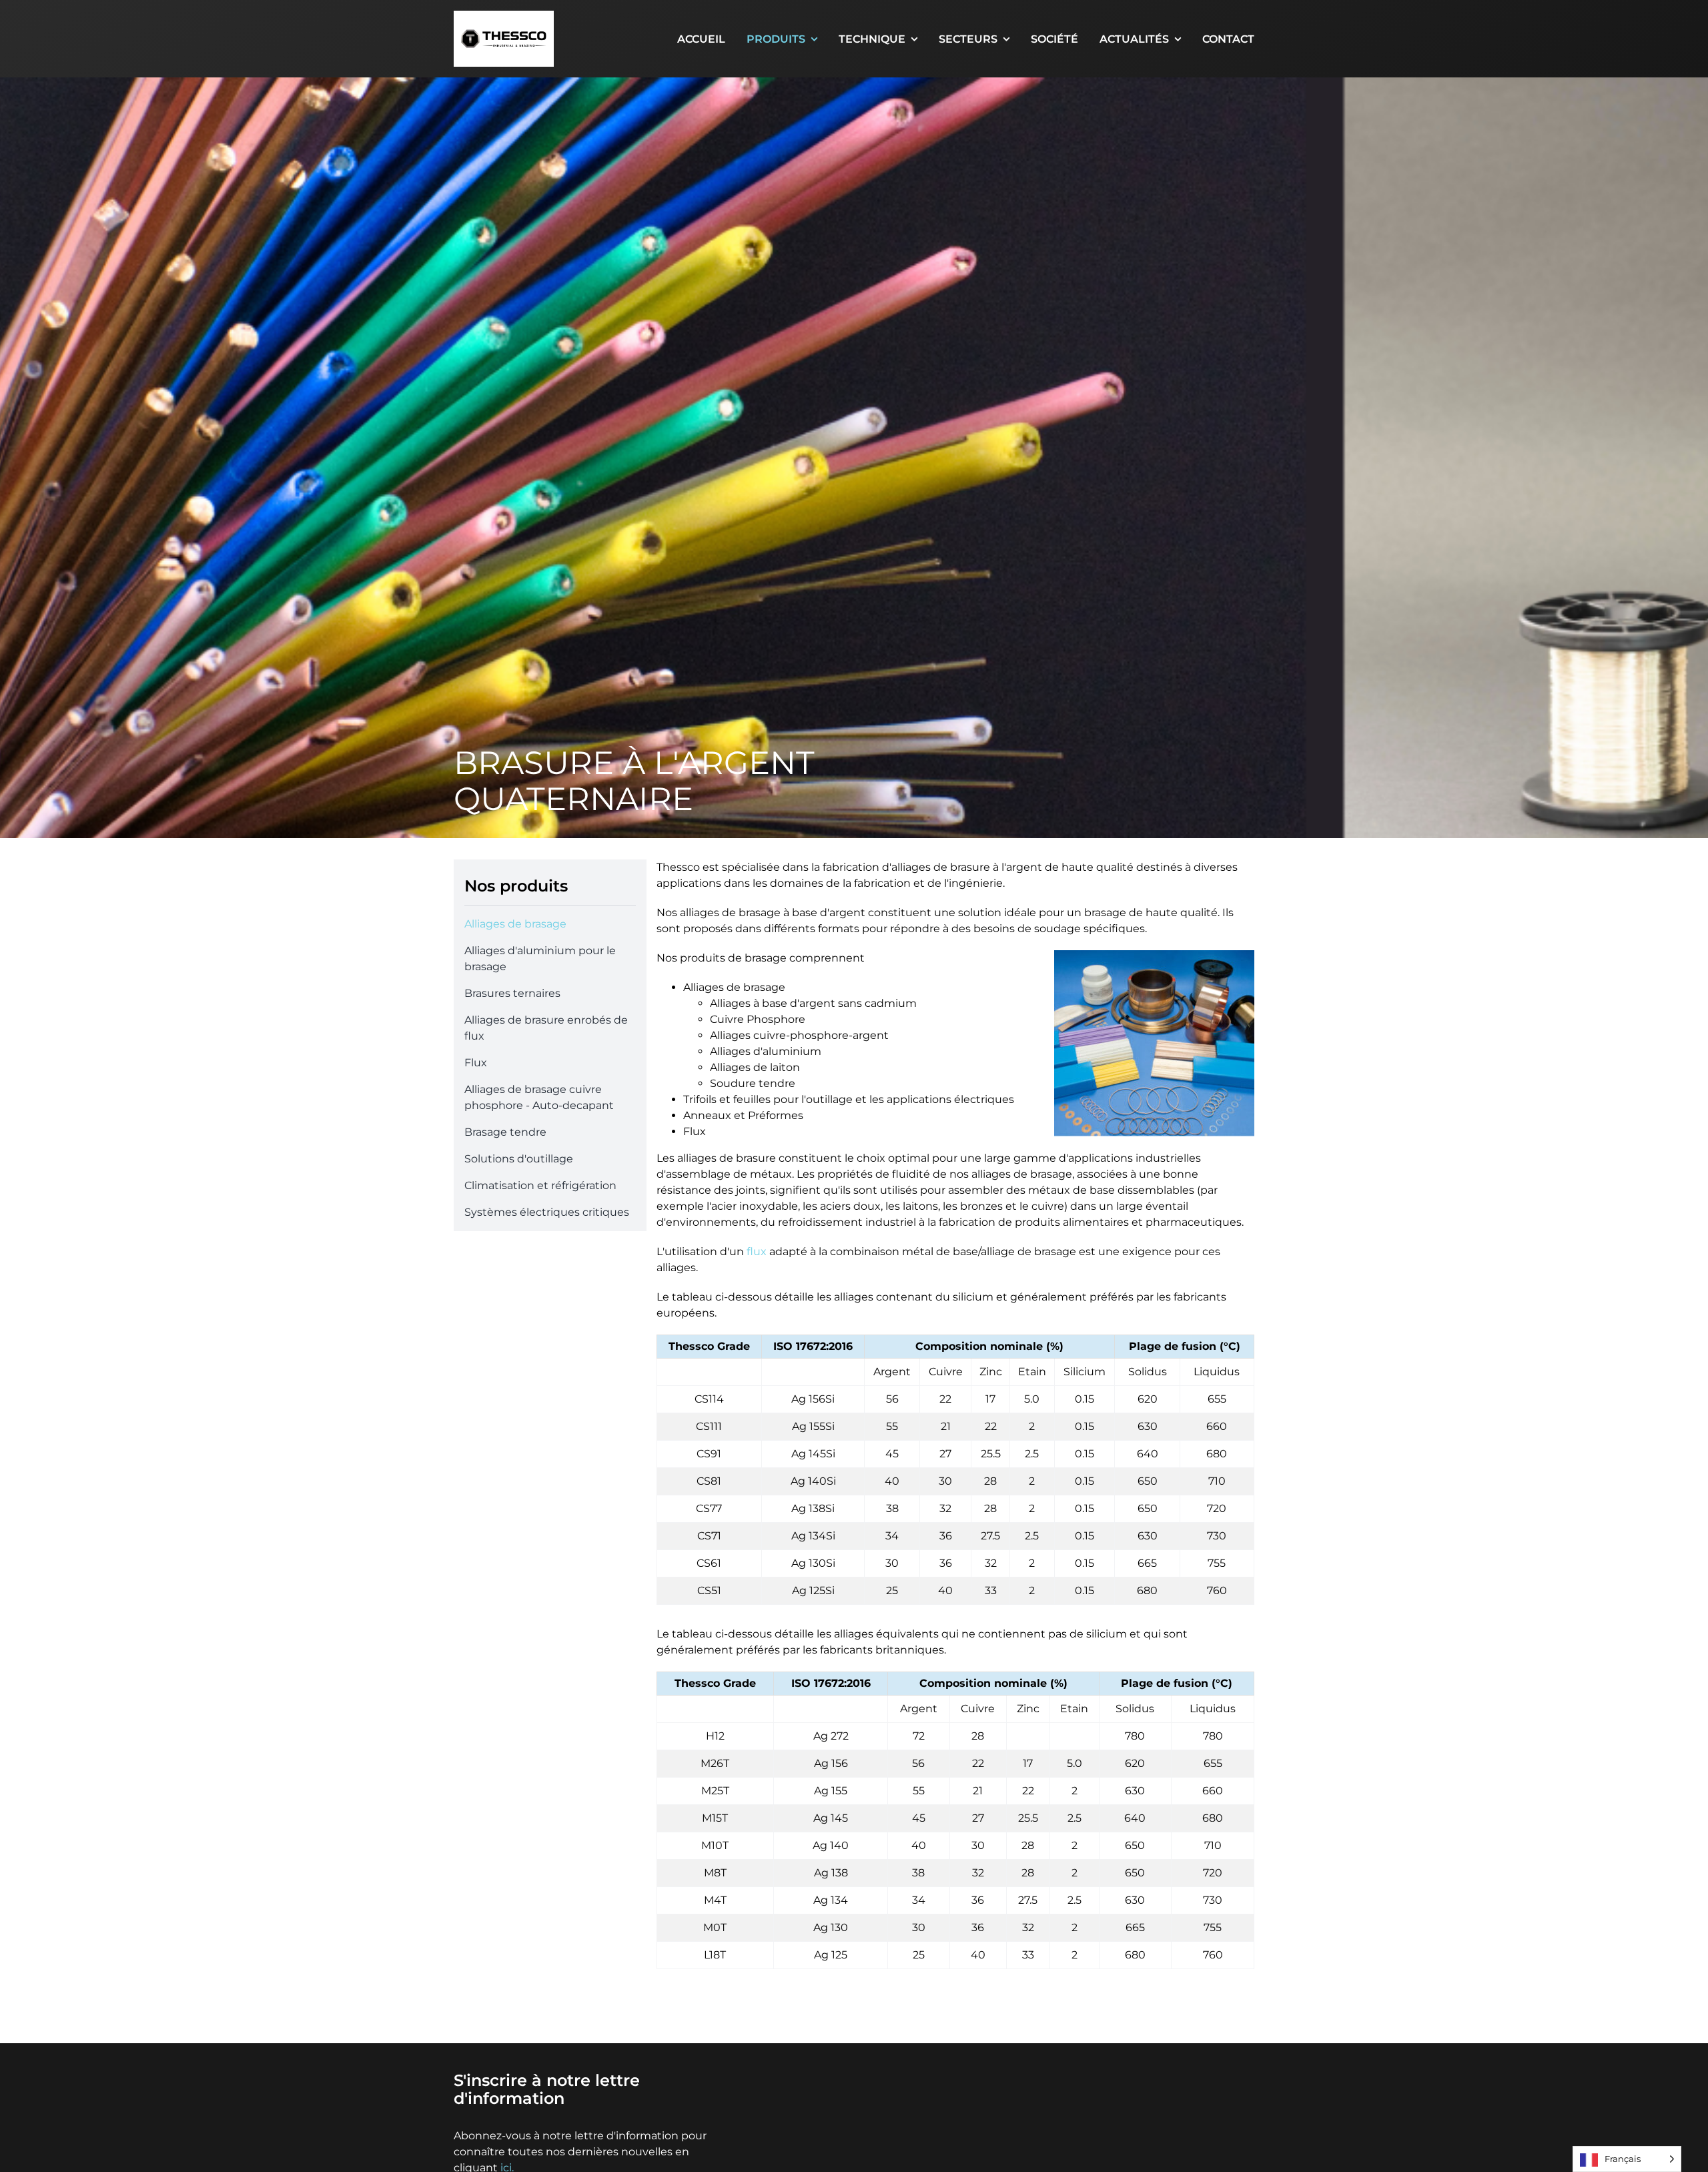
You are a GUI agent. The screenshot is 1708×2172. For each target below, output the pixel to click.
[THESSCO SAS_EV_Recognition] (942, 2070)
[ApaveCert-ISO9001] (1213, 2070)
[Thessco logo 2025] (504, 16)
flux (757, 1251)
